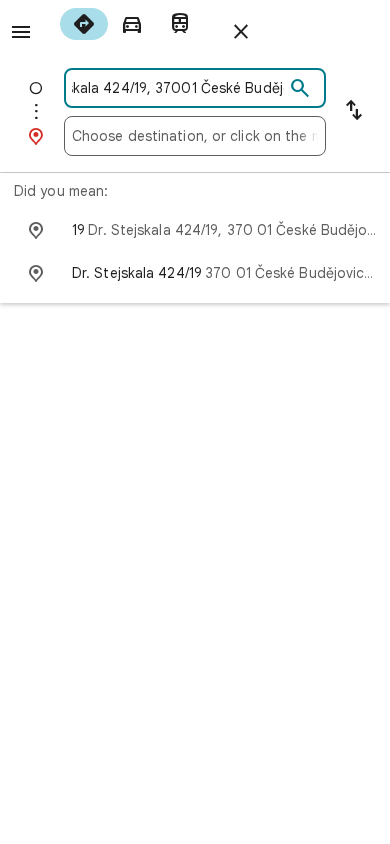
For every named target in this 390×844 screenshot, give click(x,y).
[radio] (84, 24)
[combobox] (178, 88)
